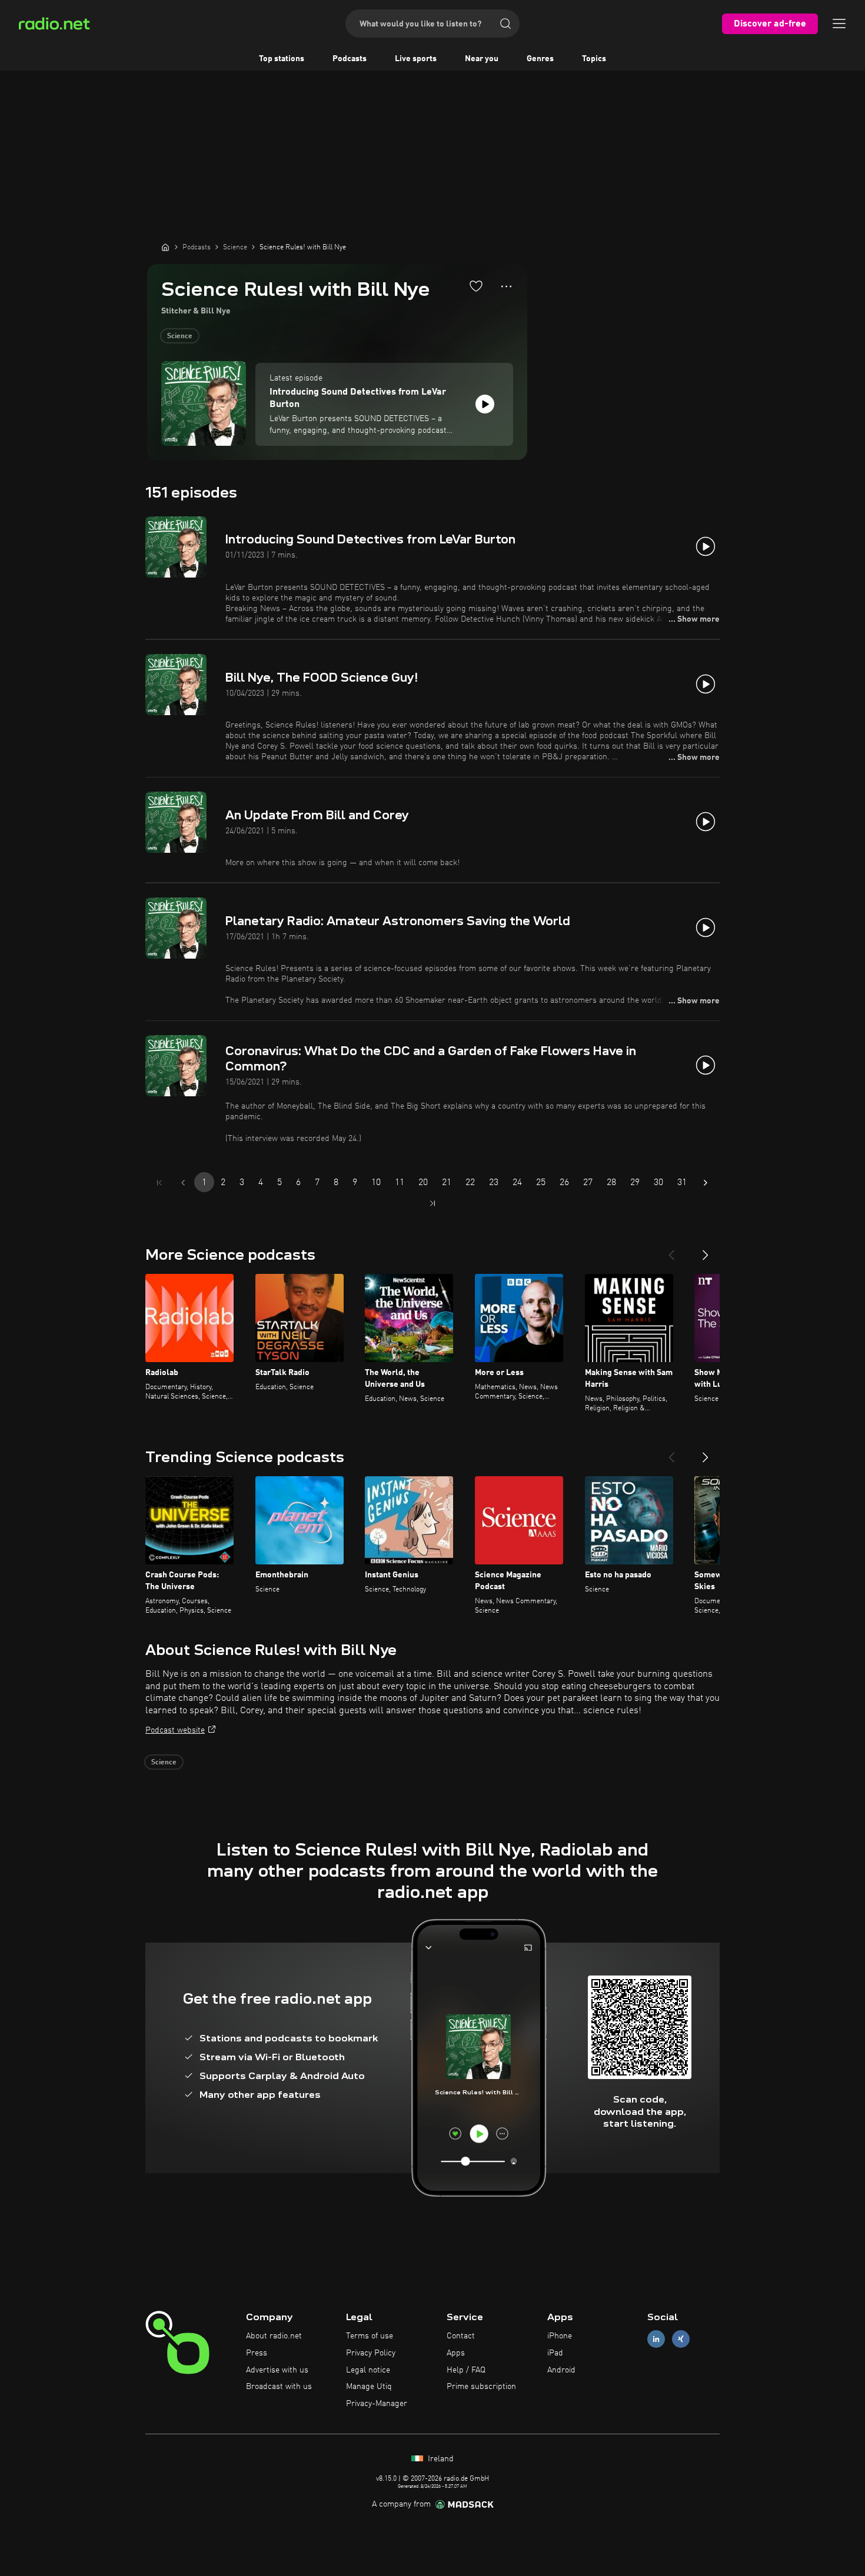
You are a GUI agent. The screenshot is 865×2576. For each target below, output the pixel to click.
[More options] (506, 286)
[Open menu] (839, 24)
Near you (482, 59)
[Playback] (485, 404)
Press (257, 2353)
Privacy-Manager (377, 2404)
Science (180, 336)
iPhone (560, 2336)
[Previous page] (183, 1183)
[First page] (159, 1183)
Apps (456, 2353)
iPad (555, 2353)
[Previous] (671, 1250)
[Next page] (706, 1183)
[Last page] (432, 1203)
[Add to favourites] (476, 286)
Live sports (416, 59)
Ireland (440, 2459)
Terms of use (370, 2336)
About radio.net (274, 2336)
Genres (540, 59)
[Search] (505, 24)
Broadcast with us (279, 2387)
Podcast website (175, 1730)
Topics (594, 59)
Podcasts (350, 59)
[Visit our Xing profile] (681, 2339)
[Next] (706, 1250)
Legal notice (368, 2370)
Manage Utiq (369, 2387)
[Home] (165, 247)
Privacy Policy (371, 2353)
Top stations (282, 59)
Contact (461, 2336)
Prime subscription (481, 2387)
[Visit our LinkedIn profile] (656, 2339)
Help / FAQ (466, 2370)
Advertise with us (277, 2370)
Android (561, 2370)
